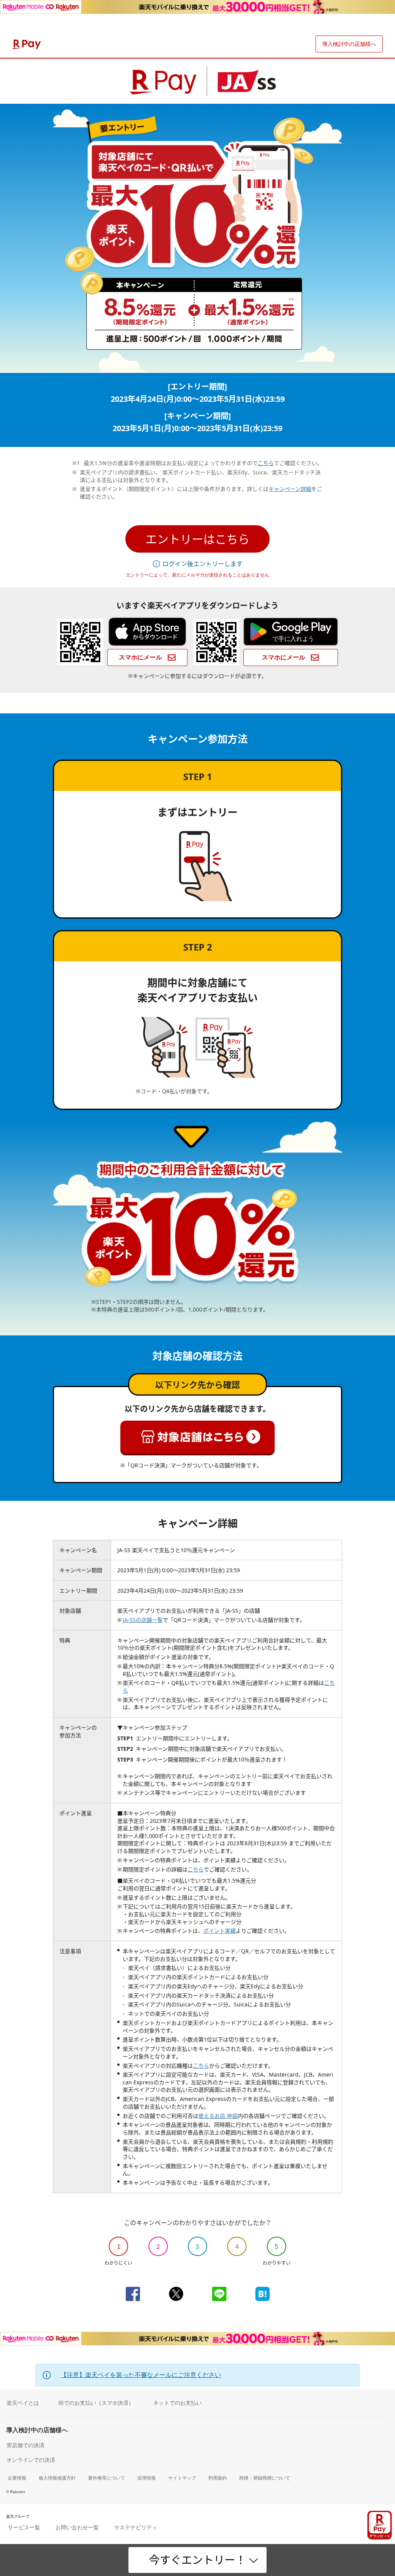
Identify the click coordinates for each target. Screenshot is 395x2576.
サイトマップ (182, 2478)
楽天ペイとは (23, 2403)
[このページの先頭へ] (384, 2501)
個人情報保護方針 (57, 2478)
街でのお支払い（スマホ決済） (96, 2403)
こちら (266, 463)
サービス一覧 (24, 2527)
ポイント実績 (219, 1931)
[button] (197, 539)
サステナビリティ (136, 2527)
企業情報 (17, 2478)
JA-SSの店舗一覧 (143, 1620)
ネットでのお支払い (177, 2403)
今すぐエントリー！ (197, 2560)
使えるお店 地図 (218, 2116)
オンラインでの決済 (31, 2460)
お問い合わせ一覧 (77, 2527)
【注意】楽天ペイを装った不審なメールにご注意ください (141, 2375)
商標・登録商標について (265, 2478)
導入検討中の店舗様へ (349, 44)
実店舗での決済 (25, 2445)
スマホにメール (141, 657)
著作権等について (106, 2478)
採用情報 (147, 2478)
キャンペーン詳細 (290, 489)
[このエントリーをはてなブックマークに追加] (262, 2294)
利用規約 (218, 2478)
